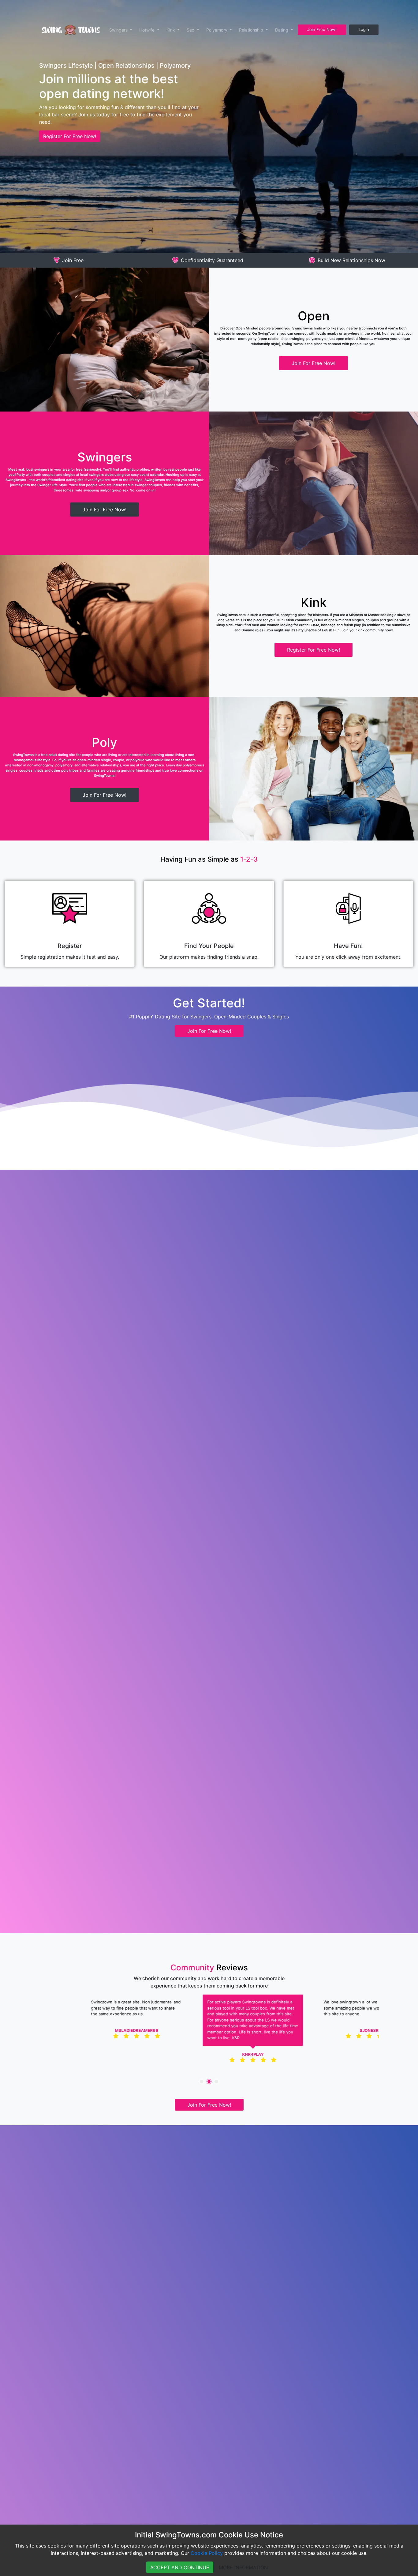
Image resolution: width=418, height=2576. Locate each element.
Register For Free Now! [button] (70, 136)
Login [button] (364, 29)
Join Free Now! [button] (322, 29)
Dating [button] (282, 30)
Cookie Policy (207, 2553)
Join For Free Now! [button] (313, 363)
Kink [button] (171, 30)
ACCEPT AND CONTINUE (180, 2567)
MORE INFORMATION (243, 2567)
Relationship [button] (252, 30)
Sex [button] (191, 30)
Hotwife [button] (147, 30)
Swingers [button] (119, 30)
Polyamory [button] (217, 30)
